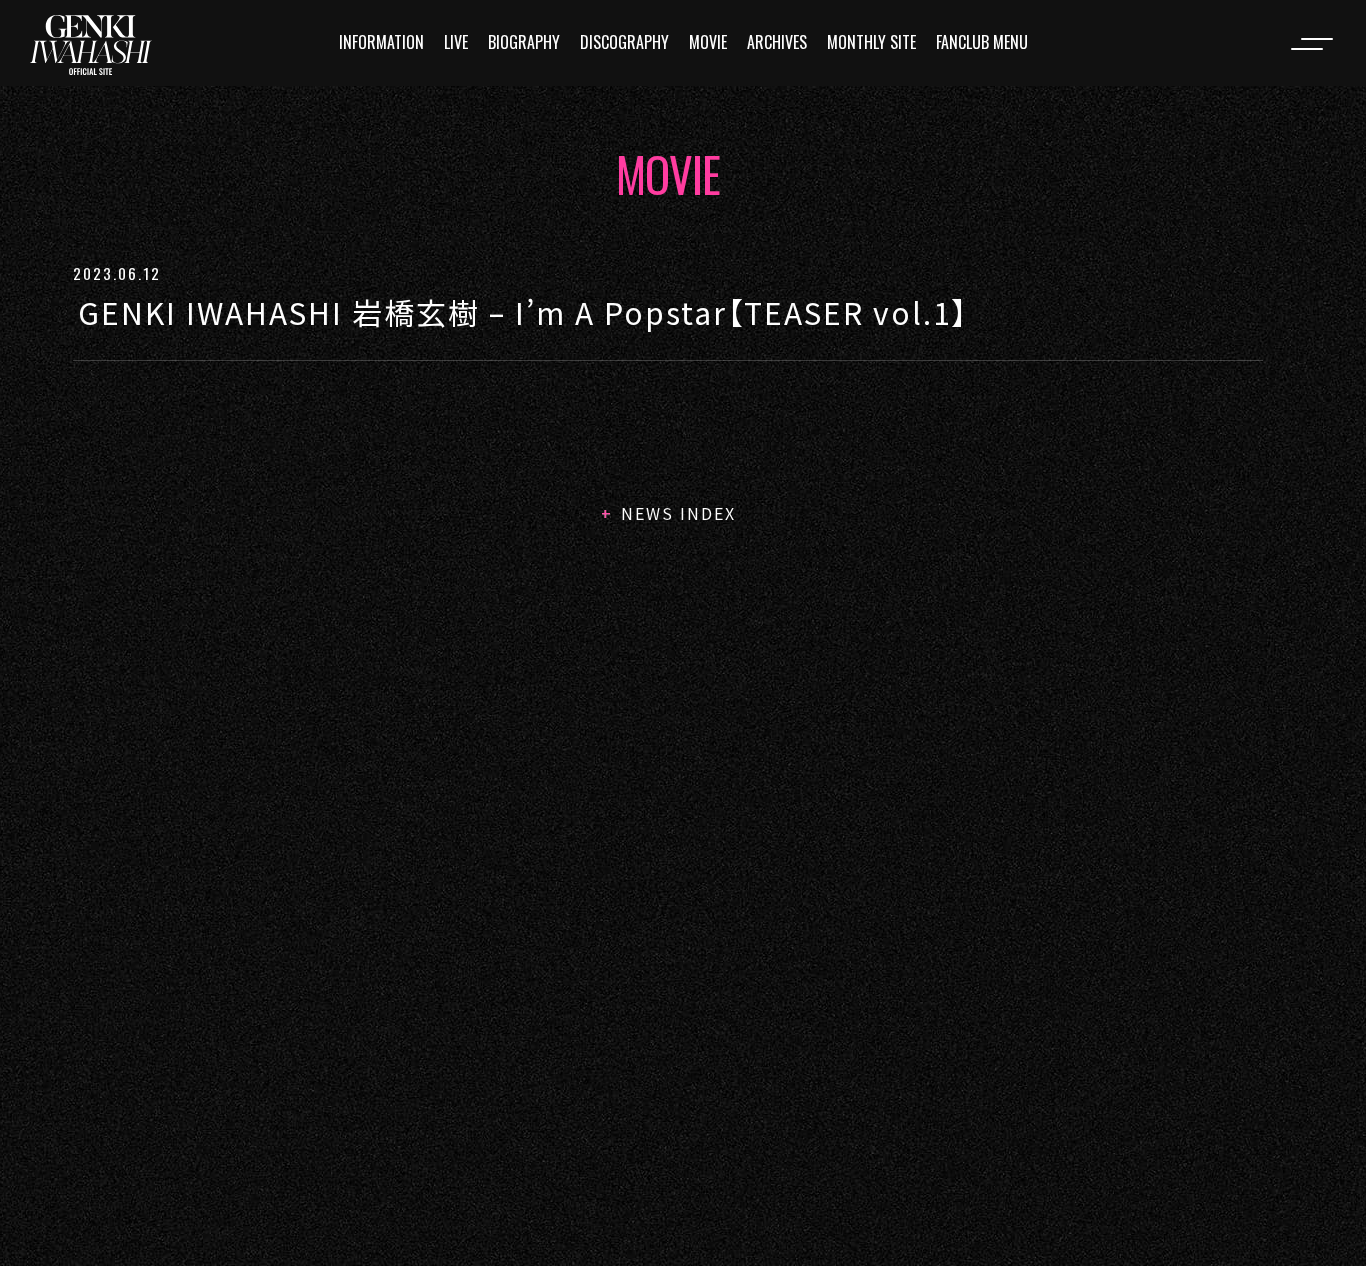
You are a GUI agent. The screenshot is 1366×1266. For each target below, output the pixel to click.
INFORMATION (381, 42)
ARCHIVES (777, 42)
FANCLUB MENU (982, 42)
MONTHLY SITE (871, 42)
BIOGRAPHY (524, 42)
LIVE (456, 42)
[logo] (91, 45)
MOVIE (708, 42)
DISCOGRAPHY (624, 42)
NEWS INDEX (678, 513)
